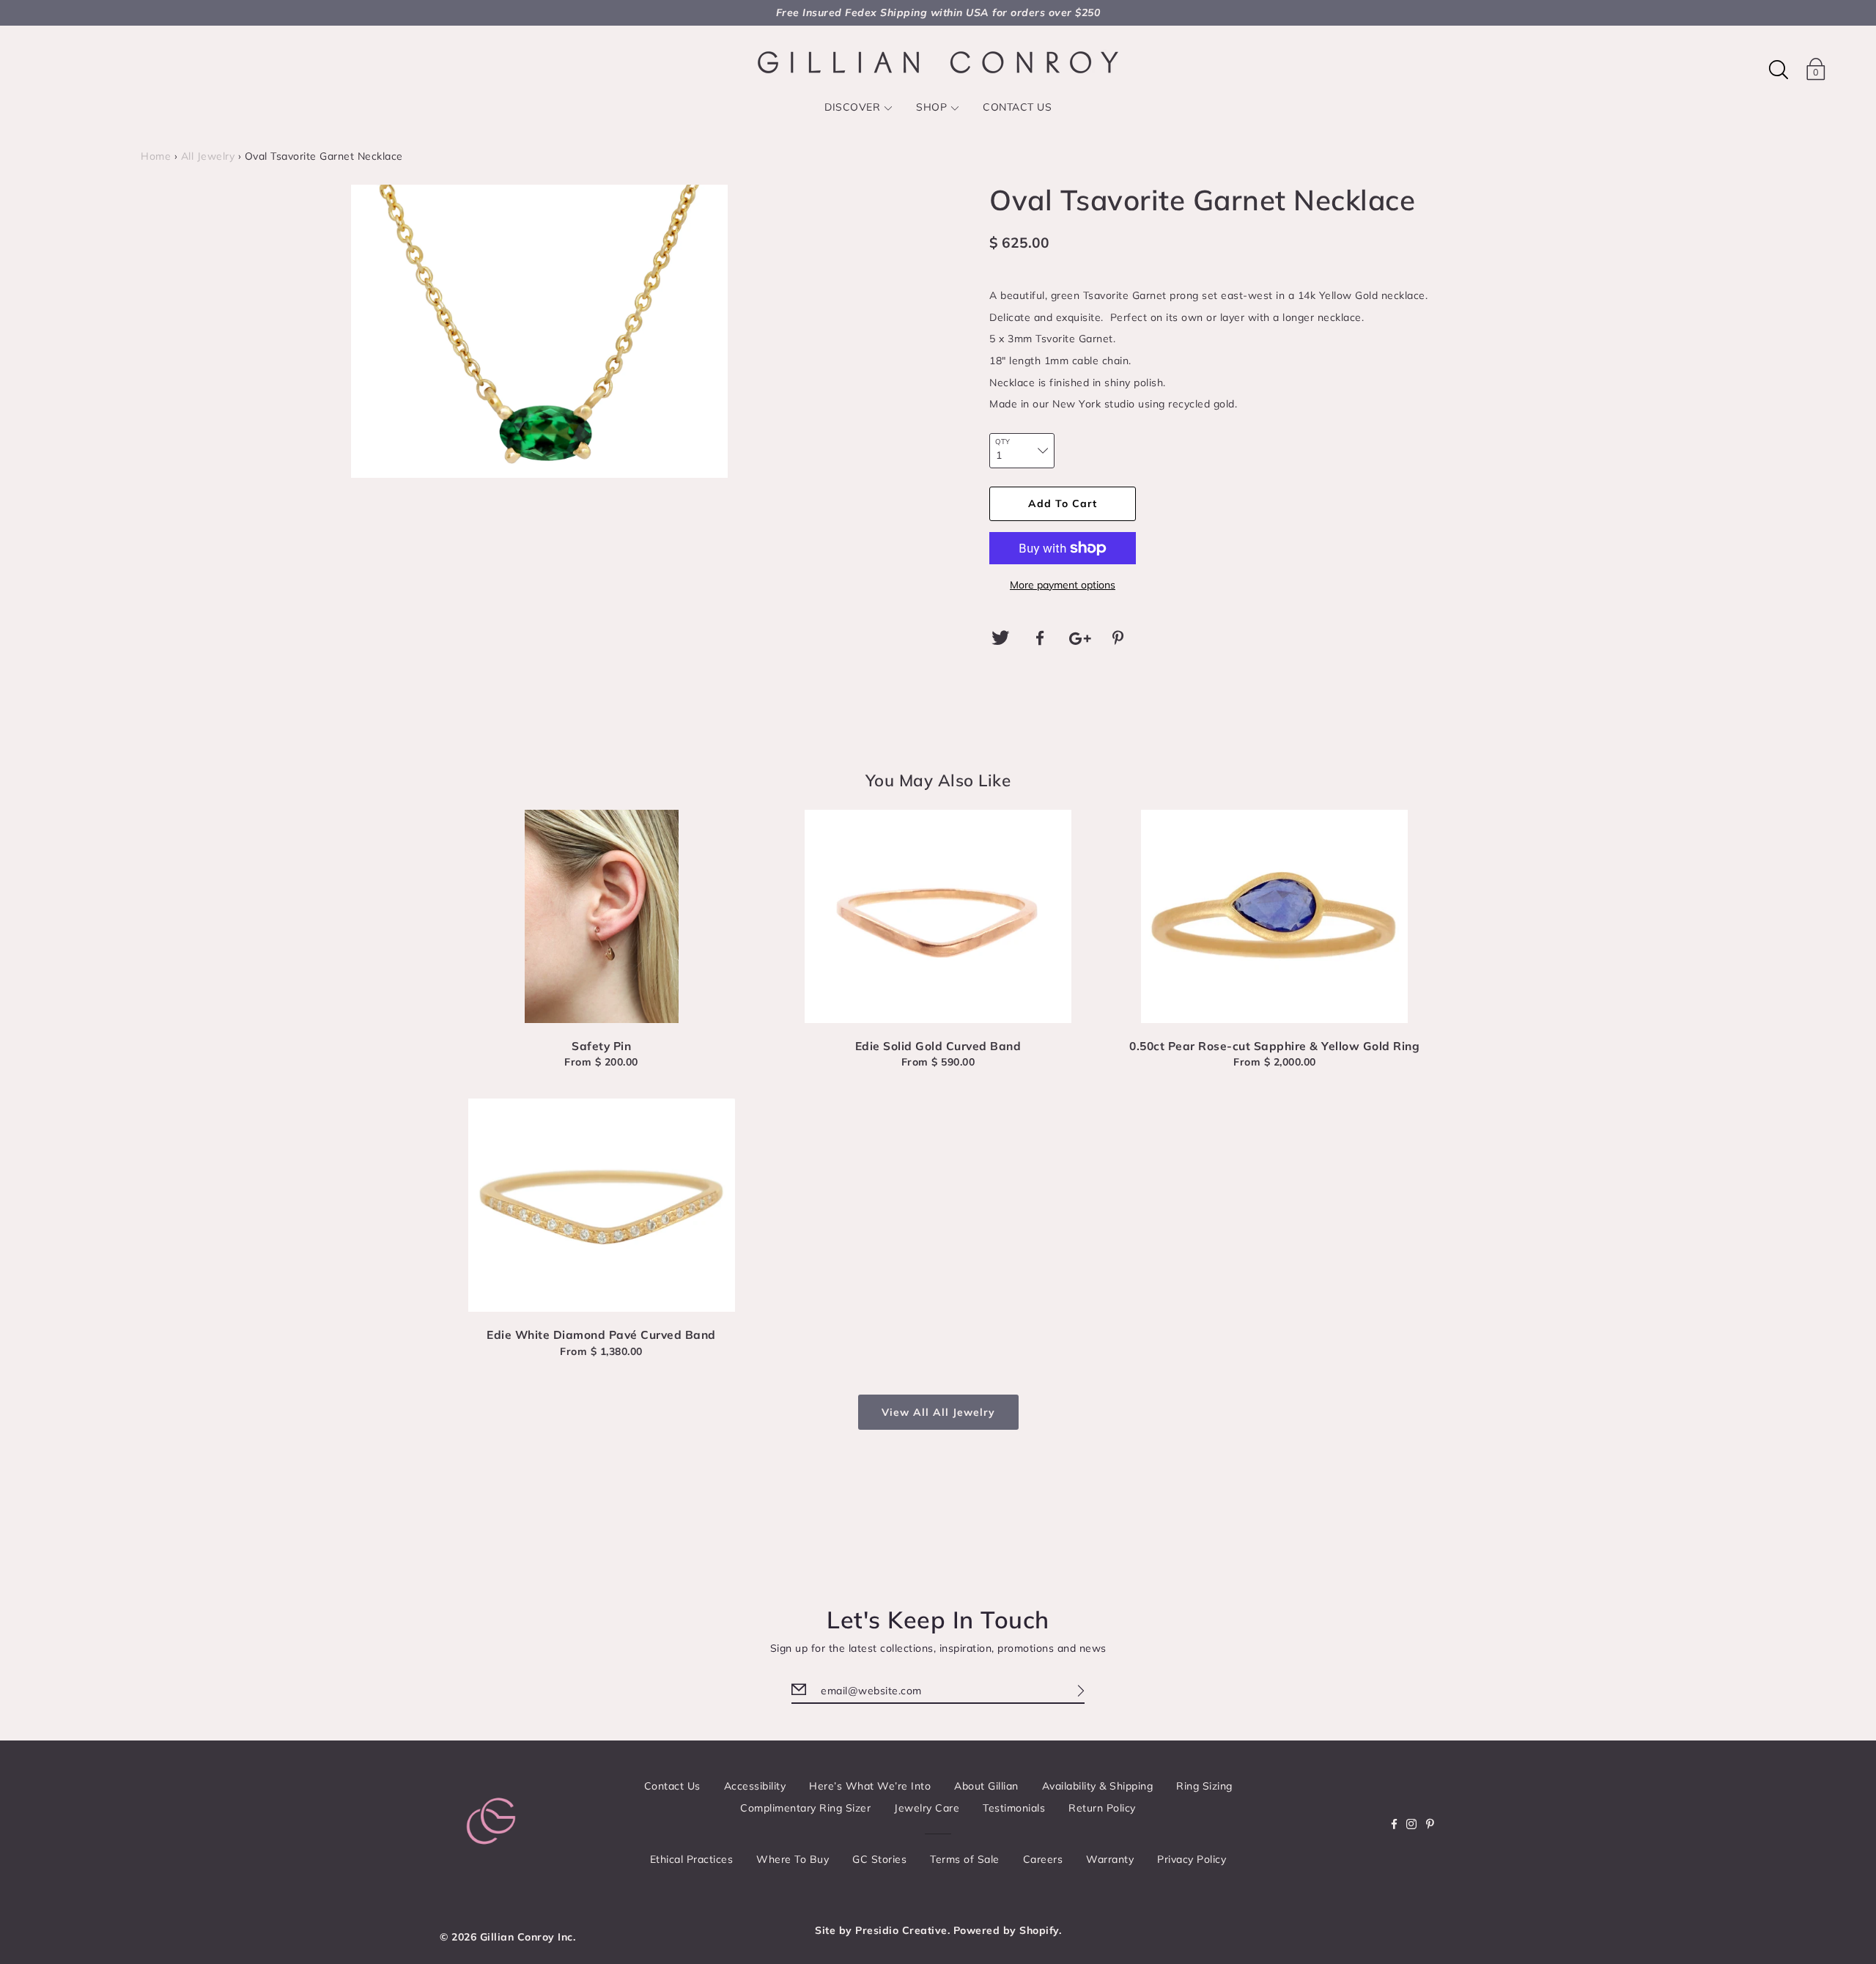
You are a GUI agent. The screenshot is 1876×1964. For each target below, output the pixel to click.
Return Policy (1102, 1808)
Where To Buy (793, 1859)
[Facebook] (1041, 638)
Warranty (1110, 1859)
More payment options (1063, 585)
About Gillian (986, 1786)
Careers (1043, 1859)
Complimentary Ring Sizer (805, 1808)
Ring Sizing (1204, 1786)
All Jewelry (208, 156)
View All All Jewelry (938, 1412)
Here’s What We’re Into (870, 1786)
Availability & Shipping (1098, 1786)
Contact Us (672, 1786)
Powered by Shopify (1006, 1930)
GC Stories (879, 1859)
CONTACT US (1017, 107)
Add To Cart (1063, 503)
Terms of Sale (965, 1859)
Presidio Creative (901, 1930)
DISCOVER (852, 107)
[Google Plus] (1080, 638)
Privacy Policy (1192, 1859)
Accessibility (755, 1786)
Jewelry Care (927, 1808)
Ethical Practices (692, 1859)
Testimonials (1014, 1808)
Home (156, 156)
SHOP (931, 107)
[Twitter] (1000, 638)
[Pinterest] (1120, 638)
